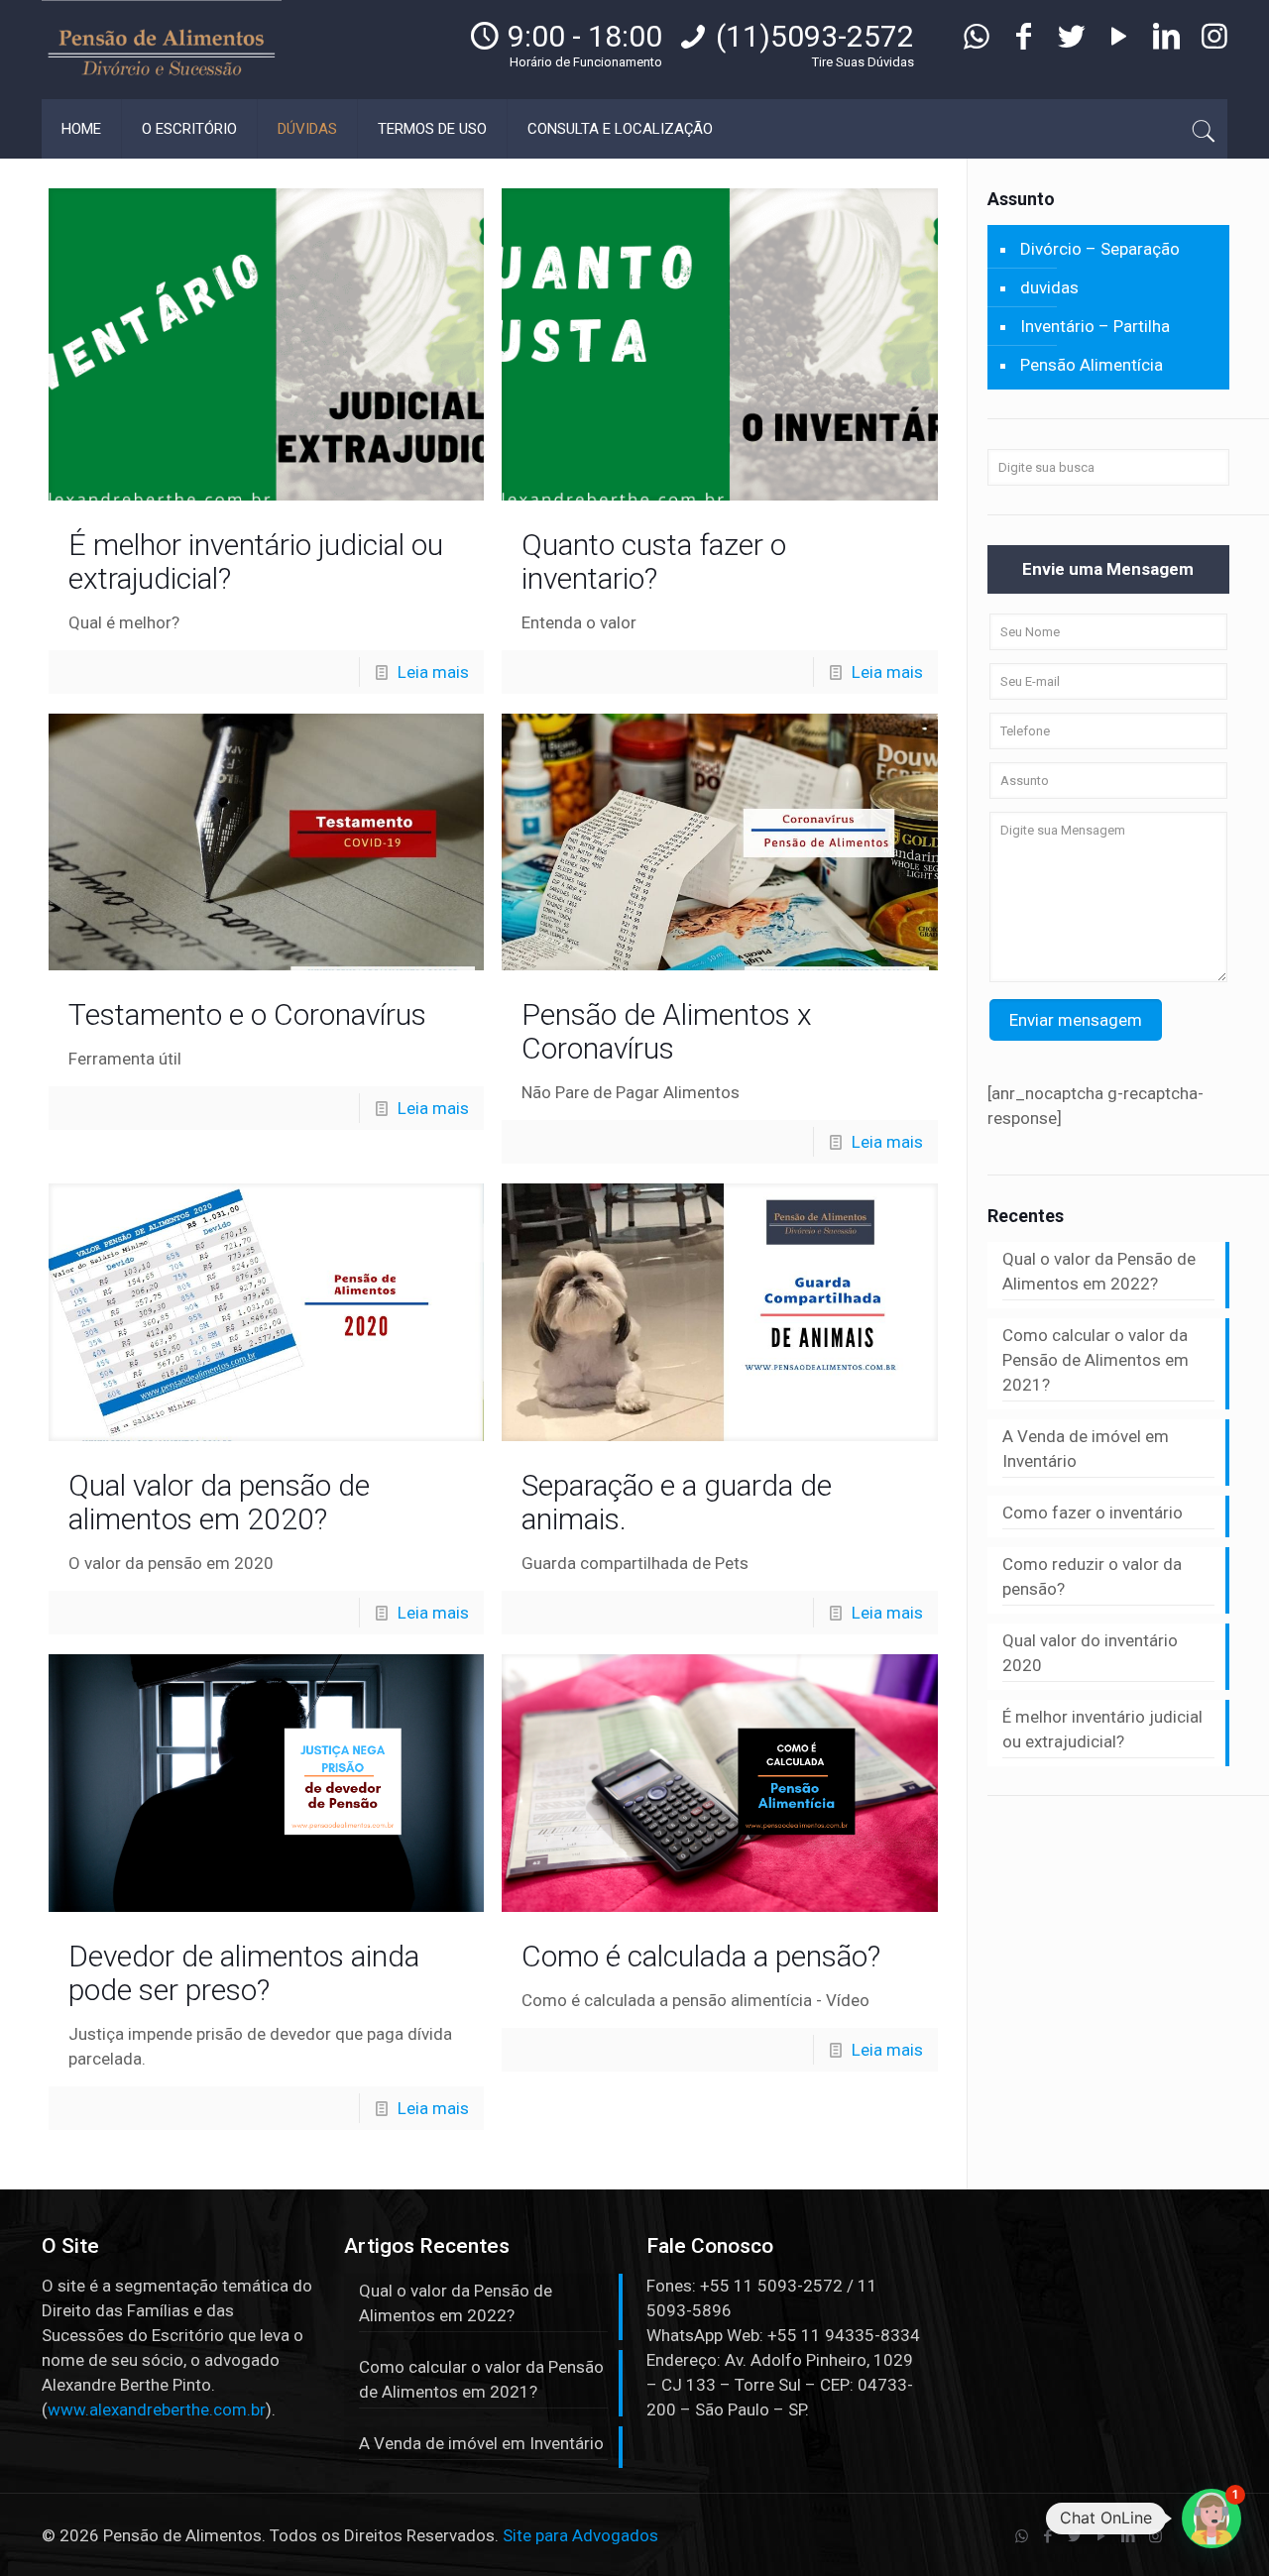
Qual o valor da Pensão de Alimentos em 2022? (1099, 1271)
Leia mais (433, 672)
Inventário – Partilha (1095, 326)
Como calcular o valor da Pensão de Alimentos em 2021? (1096, 1360)
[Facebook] (1024, 42)
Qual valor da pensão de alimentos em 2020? (219, 1502)
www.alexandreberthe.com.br (157, 2409)
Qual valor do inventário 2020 (1090, 1653)
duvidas (1049, 287)
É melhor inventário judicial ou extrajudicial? (256, 561)
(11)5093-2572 (815, 36)
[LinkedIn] (1167, 42)
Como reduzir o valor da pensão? (1092, 1576)
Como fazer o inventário (1093, 1512)
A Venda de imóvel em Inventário (1086, 1449)
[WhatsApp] (977, 42)
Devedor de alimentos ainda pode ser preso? (244, 1973)
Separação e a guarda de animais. (677, 1502)
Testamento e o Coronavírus (247, 1014)
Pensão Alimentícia (1092, 365)
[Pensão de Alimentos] (162, 50)
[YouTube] (1119, 42)
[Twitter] (1072, 42)
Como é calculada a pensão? (701, 1956)
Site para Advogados (580, 2535)
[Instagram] (1214, 42)
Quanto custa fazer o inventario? (654, 561)
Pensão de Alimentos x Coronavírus (667, 1031)
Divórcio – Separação (1100, 249)
